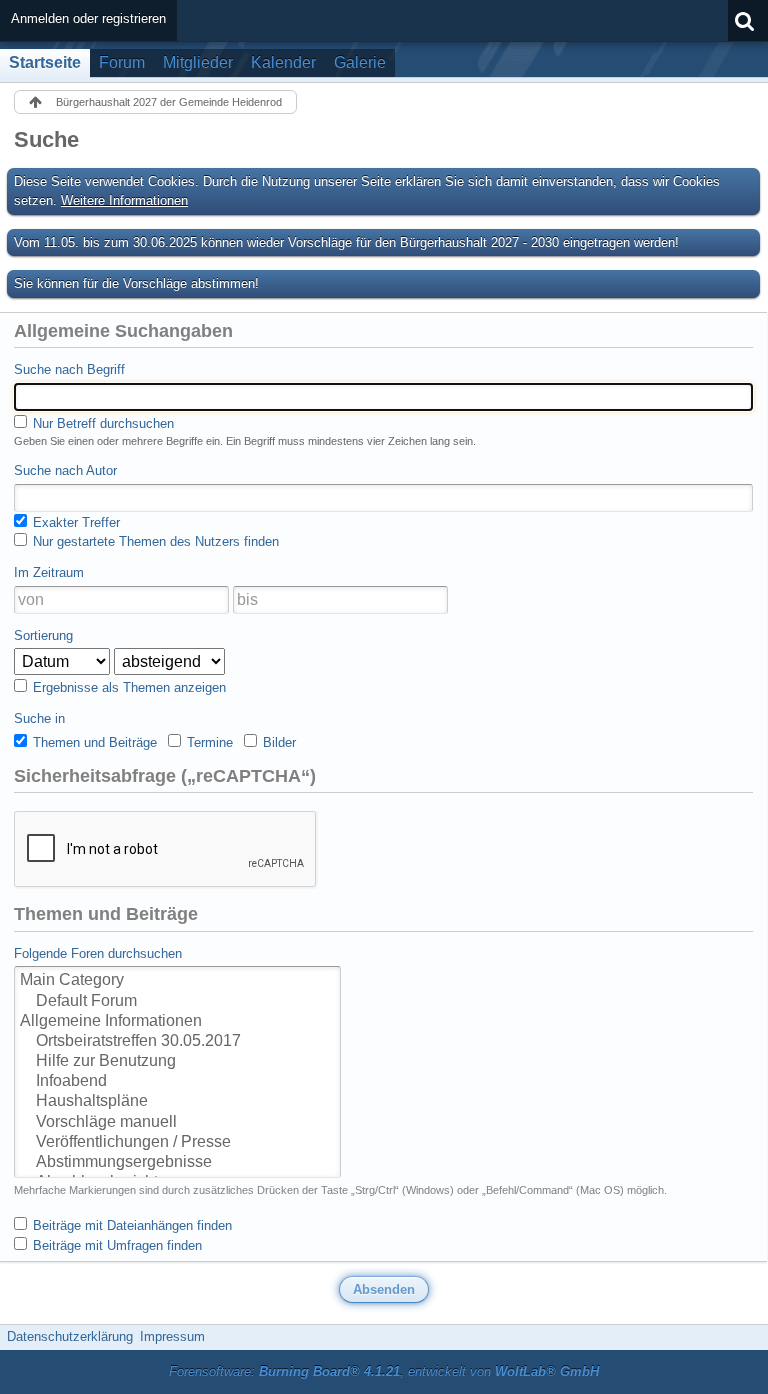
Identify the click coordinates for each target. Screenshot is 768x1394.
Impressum (172, 1336)
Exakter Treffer (74, 522)
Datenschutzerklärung (70, 1336)
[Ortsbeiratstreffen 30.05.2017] (177, 1042)
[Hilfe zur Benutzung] (177, 1062)
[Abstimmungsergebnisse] (177, 1163)
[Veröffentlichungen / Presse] (177, 1143)
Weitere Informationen (124, 200)
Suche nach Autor (65, 470)
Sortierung (43, 635)
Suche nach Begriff (69, 369)
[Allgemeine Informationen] (177, 1022)
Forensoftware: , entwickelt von (384, 1371)
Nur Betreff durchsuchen (101, 423)
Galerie (360, 62)
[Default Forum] (177, 1002)
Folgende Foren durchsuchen (98, 953)
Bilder (277, 742)
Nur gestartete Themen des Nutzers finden (154, 541)
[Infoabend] (177, 1082)
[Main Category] (177, 981)
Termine (208, 742)
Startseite (45, 62)
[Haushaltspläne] (177, 1102)
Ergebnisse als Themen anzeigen (127, 687)
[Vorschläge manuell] (177, 1123)
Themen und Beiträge (93, 742)
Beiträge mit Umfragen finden (115, 1245)
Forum (122, 62)
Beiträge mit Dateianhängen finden (130, 1225)
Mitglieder (198, 62)
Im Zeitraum (49, 572)
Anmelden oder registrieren (88, 18)
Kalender (283, 62)
